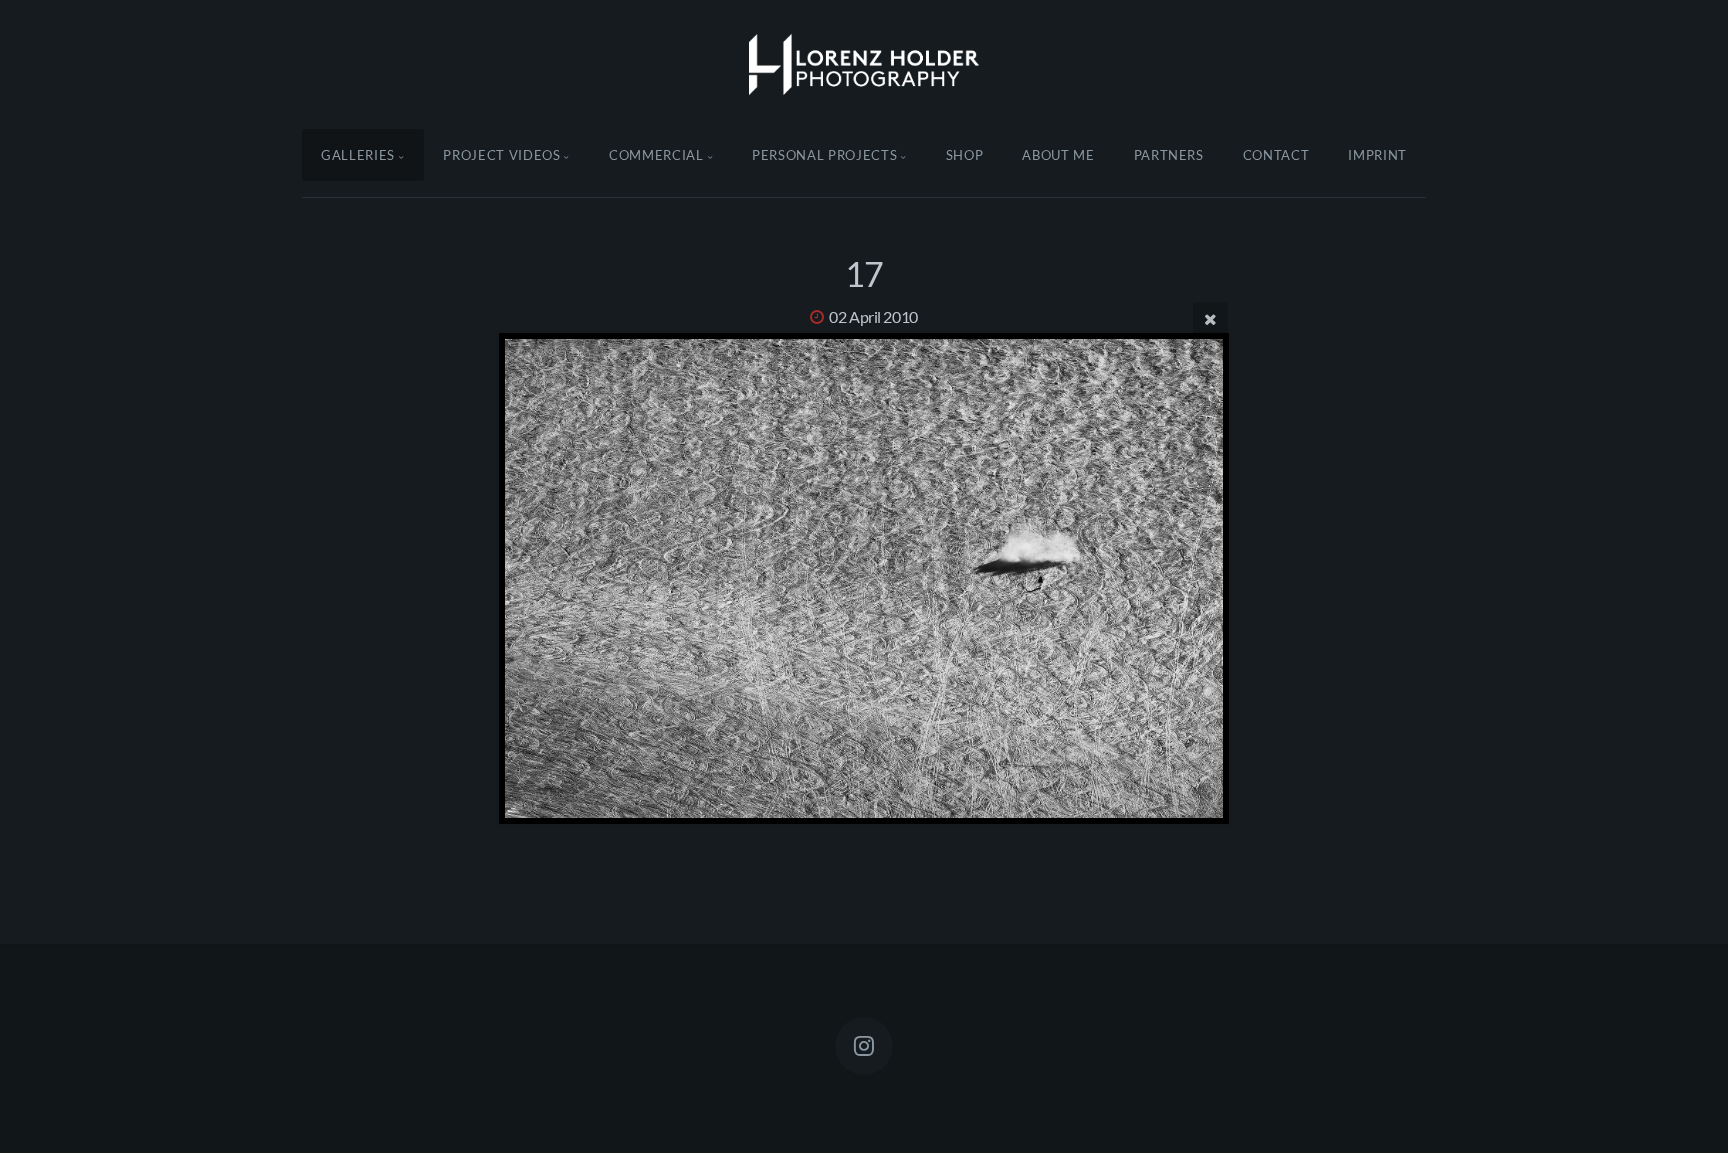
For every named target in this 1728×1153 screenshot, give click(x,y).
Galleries (358, 155)
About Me (1058, 155)
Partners (1169, 155)
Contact (1276, 155)
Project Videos (501, 155)
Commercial (656, 155)
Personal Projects (824, 155)
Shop (965, 155)
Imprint (1377, 155)
